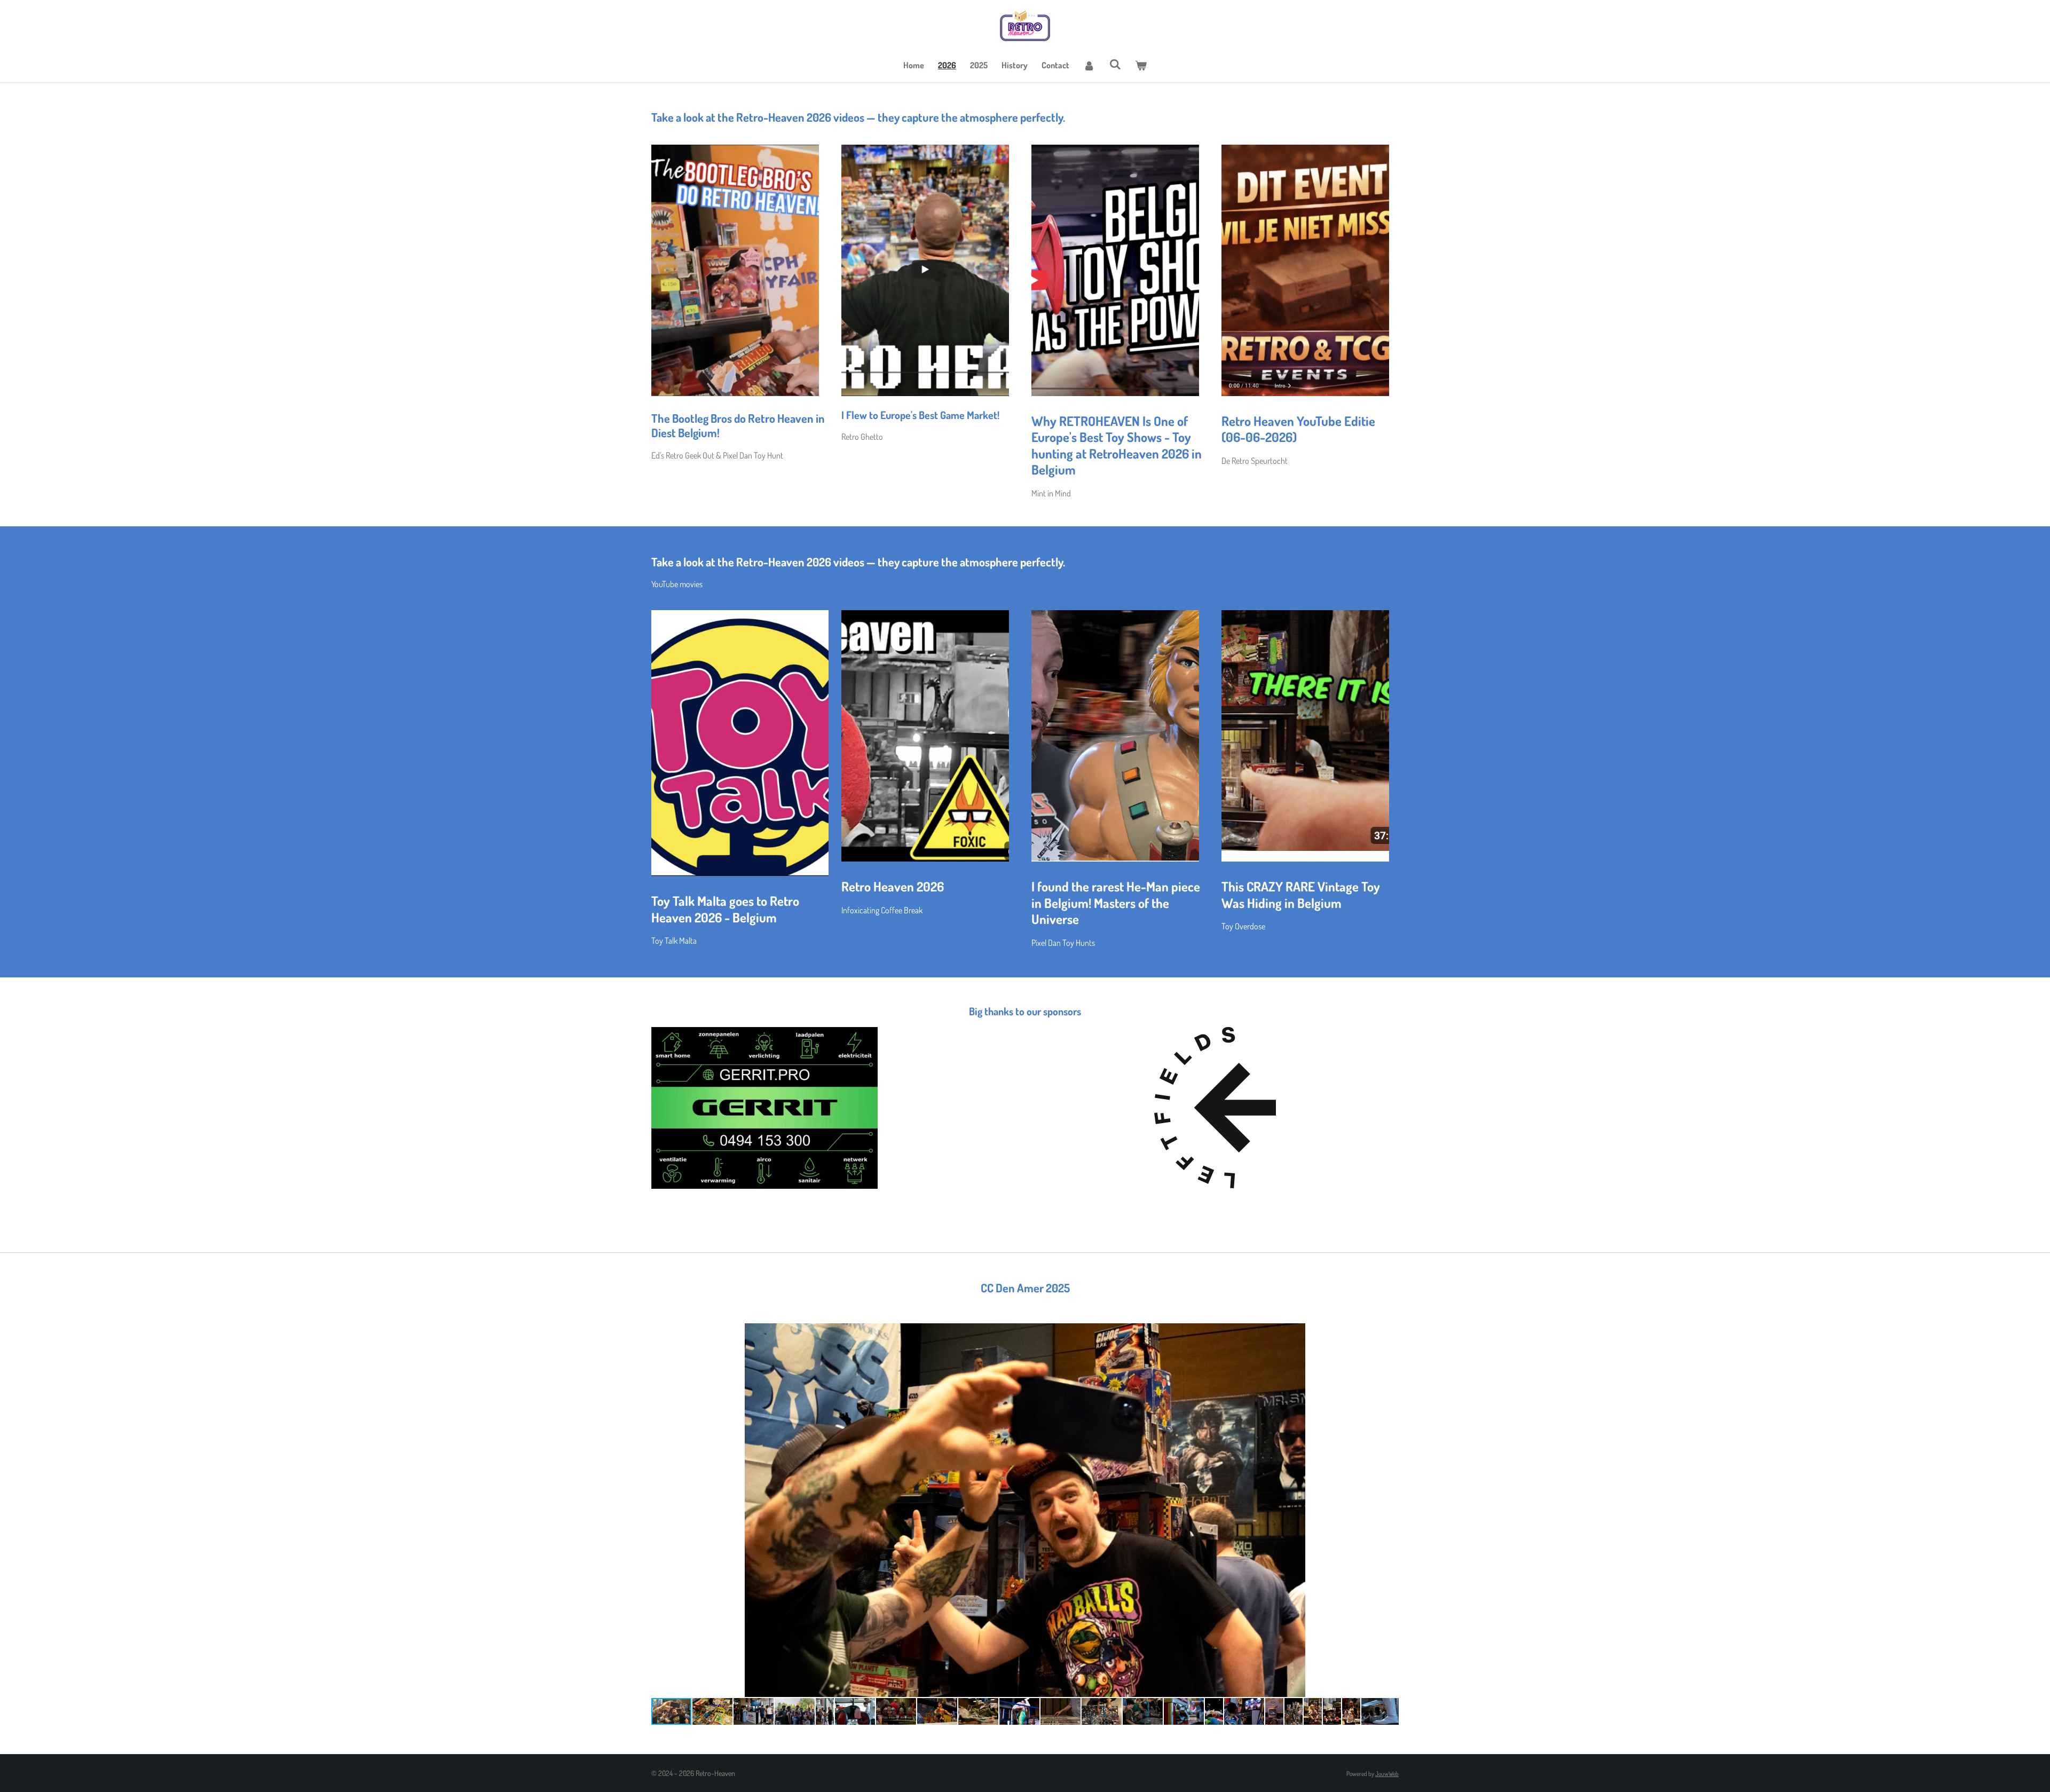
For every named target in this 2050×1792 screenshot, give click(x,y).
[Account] (1089, 65)
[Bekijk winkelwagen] (1141, 65)
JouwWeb (1387, 1774)
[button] (1389, 1333)
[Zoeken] (1115, 64)
